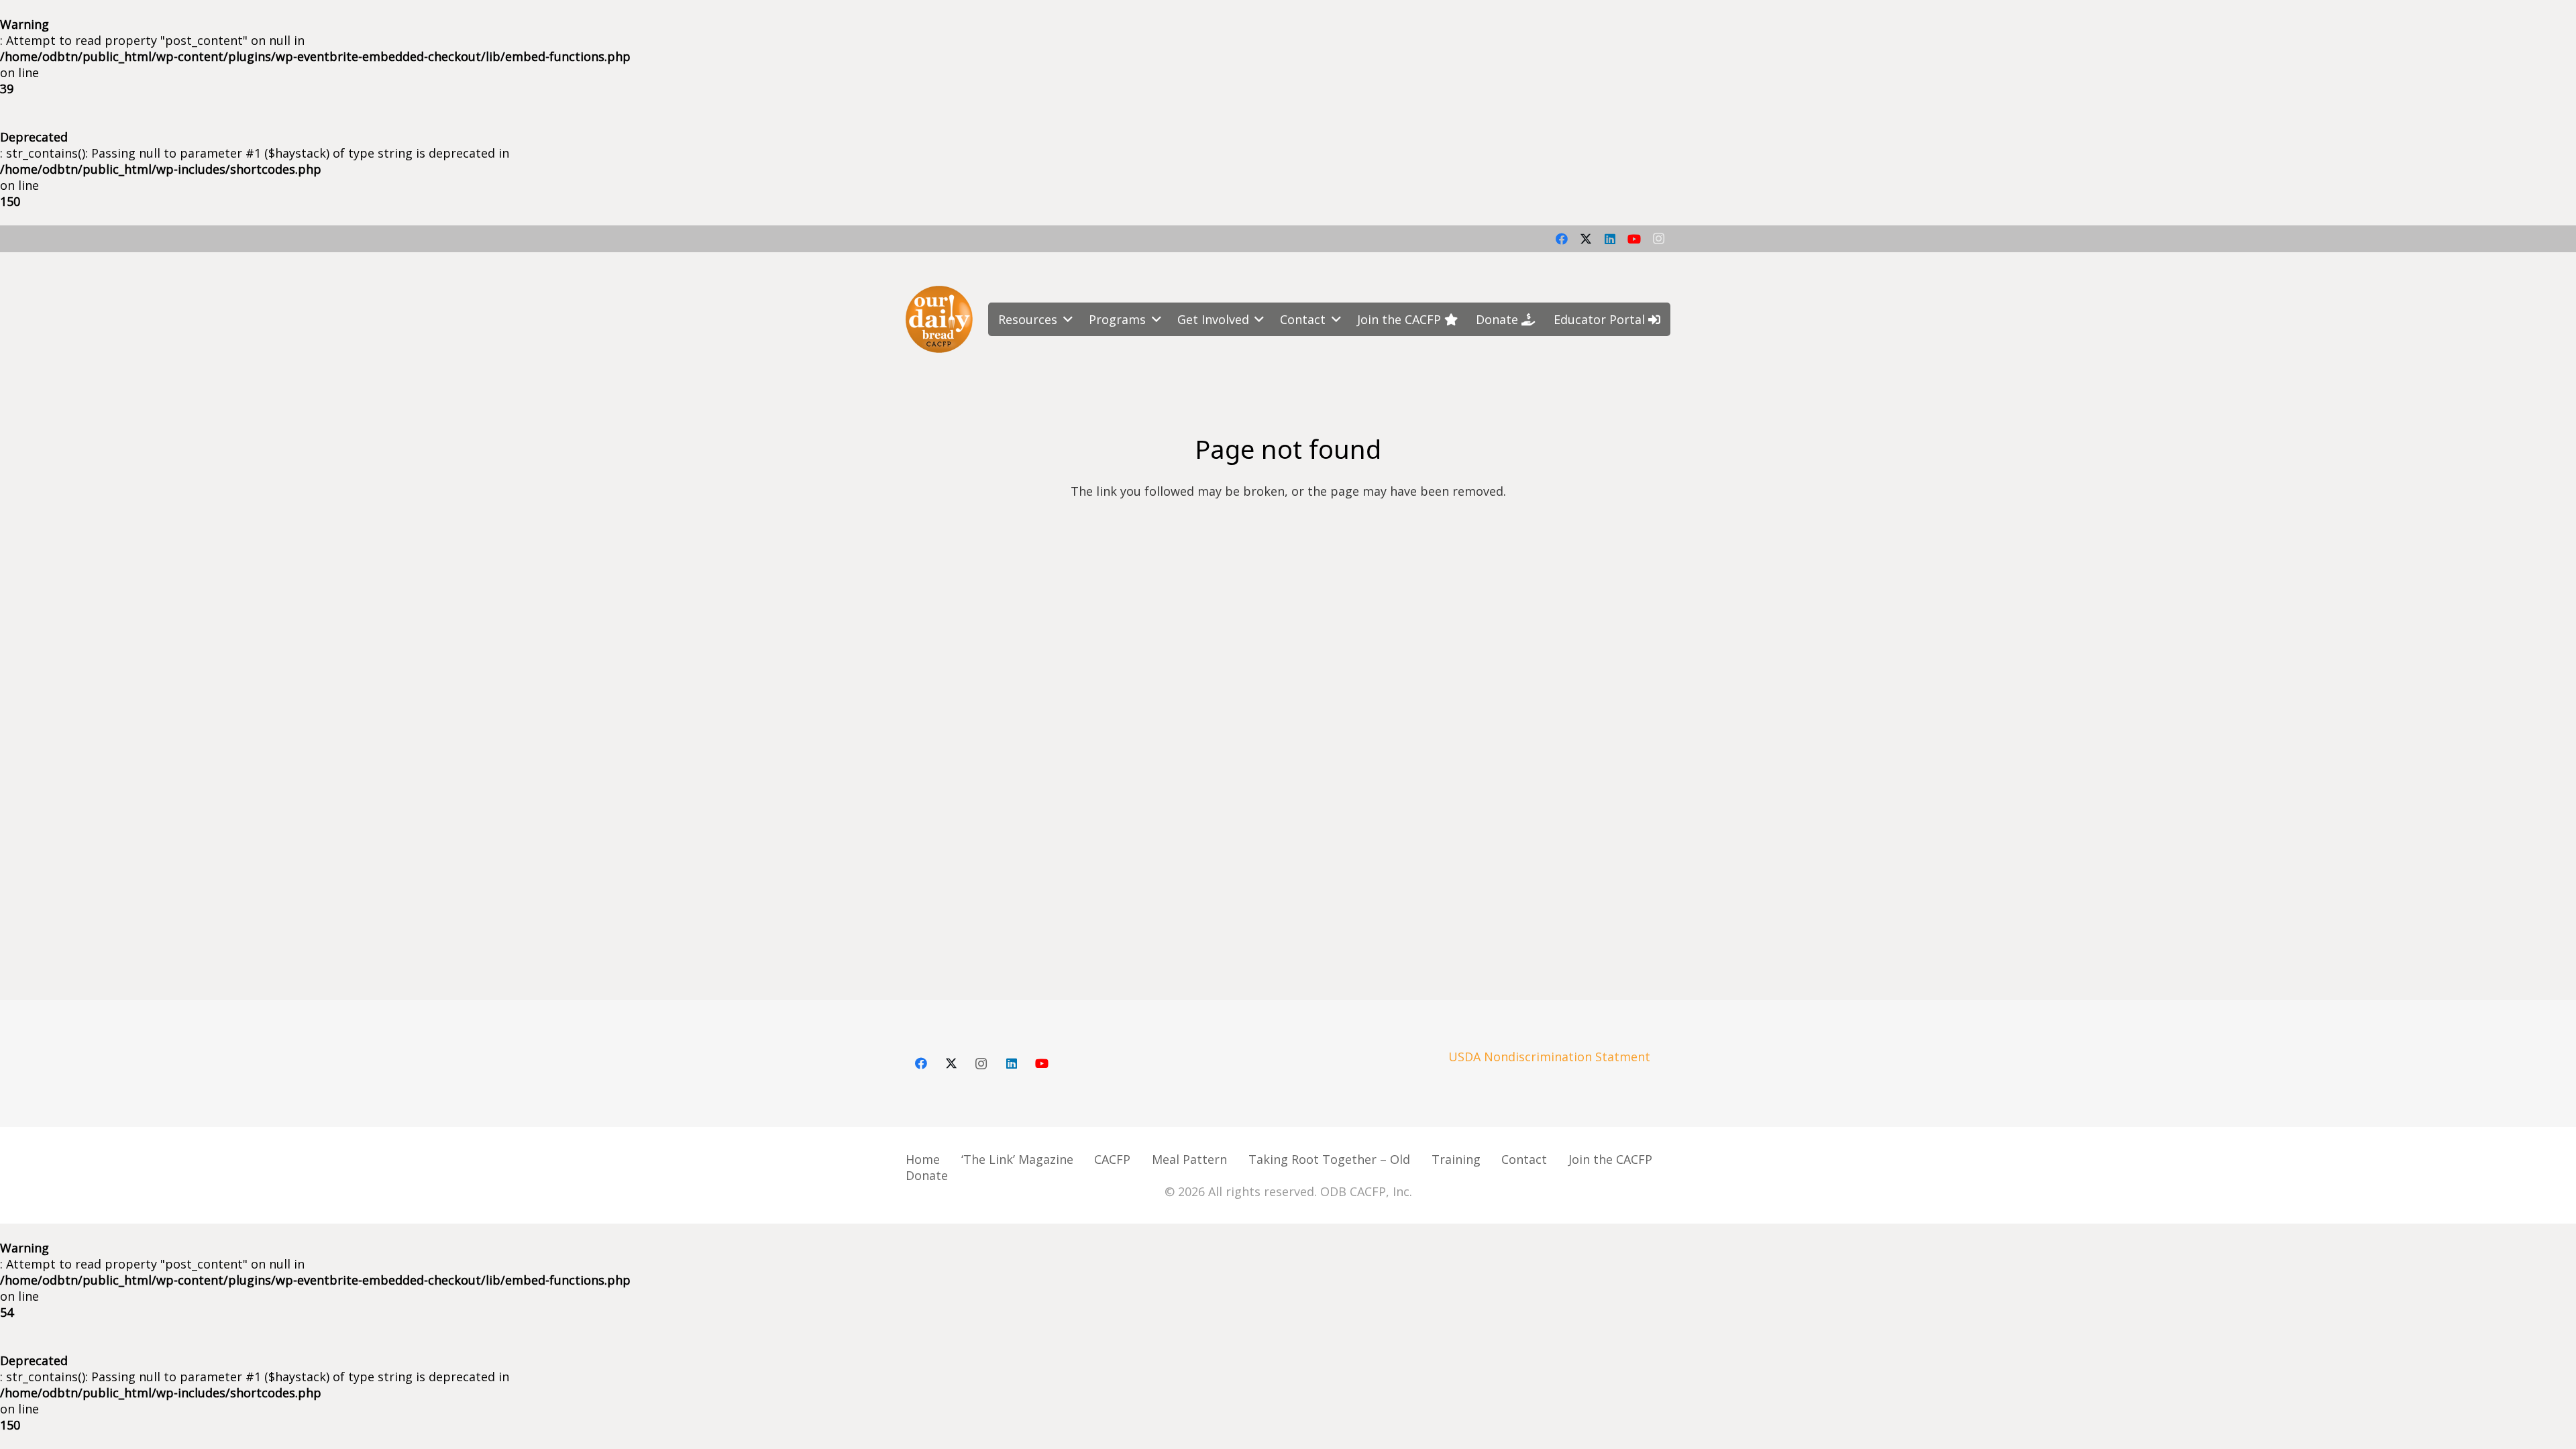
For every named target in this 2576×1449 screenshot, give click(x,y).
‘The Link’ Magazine (1017, 1159)
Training (1456, 1159)
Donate (927, 1175)
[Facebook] (1562, 239)
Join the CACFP (1610, 1159)
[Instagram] (1658, 239)
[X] (1586, 239)
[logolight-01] (939, 319)
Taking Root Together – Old (1329, 1159)
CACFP (1112, 1159)
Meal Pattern (1189, 1159)
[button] (1065, 319)
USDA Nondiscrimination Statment (1549, 1057)
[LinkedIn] (1610, 239)
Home (923, 1159)
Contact (1524, 1159)
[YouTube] (1634, 239)
